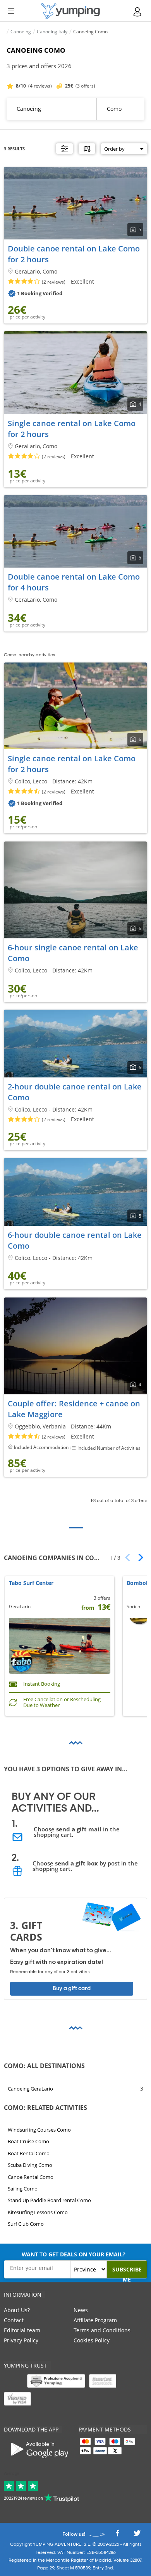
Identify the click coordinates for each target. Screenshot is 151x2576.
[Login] (138, 12)
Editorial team (22, 2330)
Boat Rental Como (29, 2153)
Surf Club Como (26, 2224)
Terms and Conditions (102, 2330)
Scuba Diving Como (30, 2165)
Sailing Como (23, 2189)
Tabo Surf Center (31, 1583)
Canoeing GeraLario (30, 2089)
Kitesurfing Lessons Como (38, 2212)
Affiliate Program (95, 2320)
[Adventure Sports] (70, 11)
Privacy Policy (21, 2340)
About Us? (17, 2310)
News (81, 2310)
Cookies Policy (92, 2340)
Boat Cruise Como (28, 2141)
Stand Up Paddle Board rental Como (49, 2200)
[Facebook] (117, 2536)
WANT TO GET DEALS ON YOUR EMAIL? (74, 2254)
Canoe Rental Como (31, 2177)
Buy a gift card (72, 1988)
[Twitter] (137, 2536)
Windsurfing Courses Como (39, 2130)
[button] (138, 1557)
